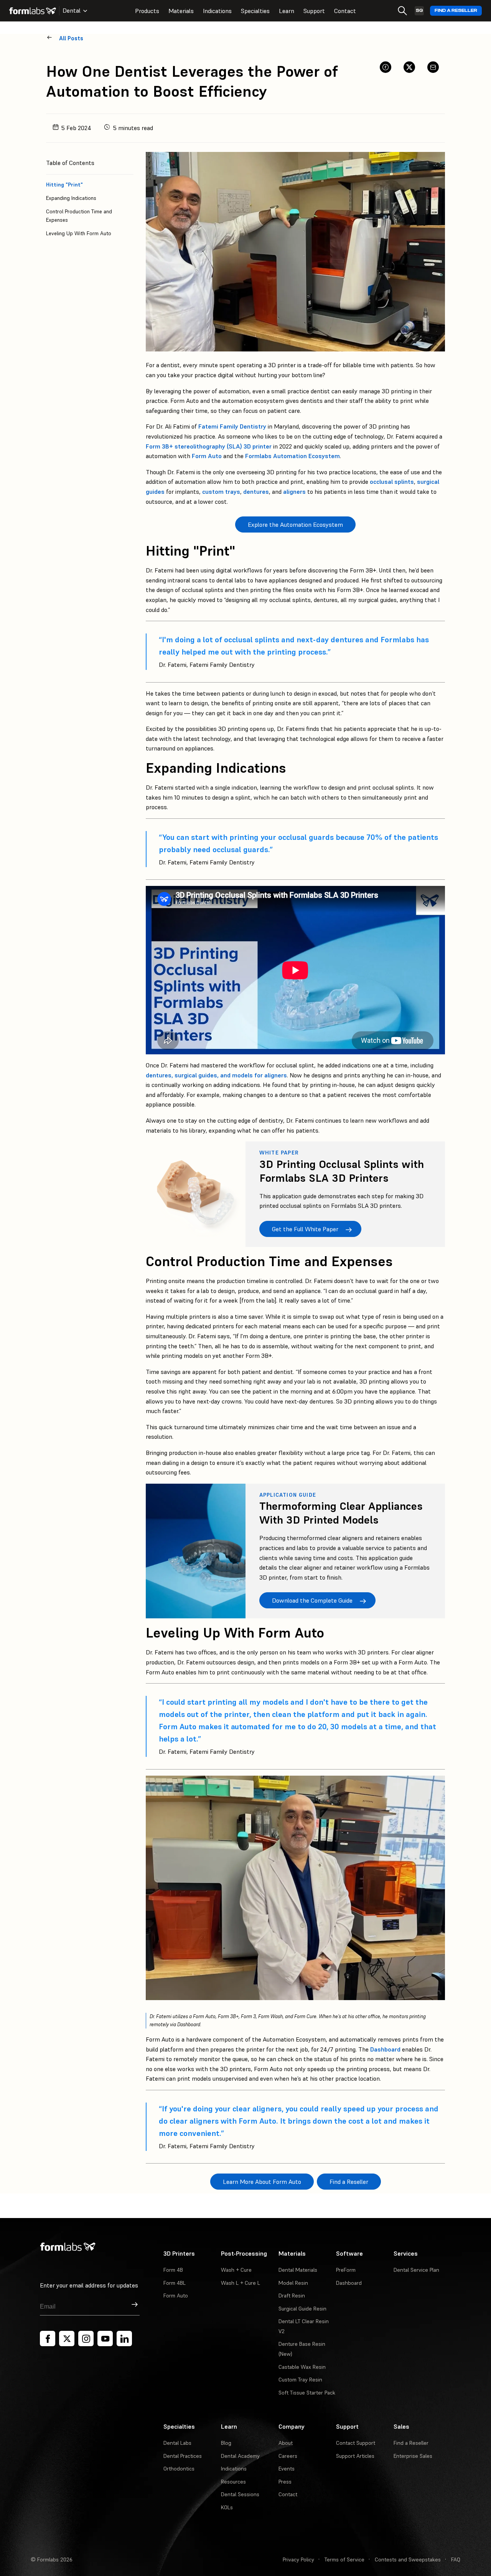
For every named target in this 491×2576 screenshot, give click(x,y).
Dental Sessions (240, 2494)
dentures (256, 491)
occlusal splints (392, 482)
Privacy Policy (298, 2560)
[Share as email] (433, 67)
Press (285, 2482)
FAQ (456, 2560)
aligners (294, 491)
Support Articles (355, 2456)
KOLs (227, 2507)
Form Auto (207, 456)
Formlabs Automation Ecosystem (292, 456)
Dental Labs (177, 2443)
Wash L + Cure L (241, 2283)
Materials (181, 11)
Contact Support (356, 2443)
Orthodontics (179, 2469)
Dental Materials (298, 2270)
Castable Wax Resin (302, 2367)
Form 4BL (175, 2283)
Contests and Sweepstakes (408, 2560)
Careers (288, 2456)
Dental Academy (240, 2456)
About (286, 2443)
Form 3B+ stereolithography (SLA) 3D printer (209, 446)
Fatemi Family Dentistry (232, 426)
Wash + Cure (236, 2270)
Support (314, 11)
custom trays (221, 491)
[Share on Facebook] (386, 67)
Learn (287, 11)
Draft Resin (292, 2296)
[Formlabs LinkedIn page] (124, 2339)
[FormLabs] (33, 11)
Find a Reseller (456, 11)
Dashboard (385, 2049)
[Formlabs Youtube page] (105, 2339)
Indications (217, 11)
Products (147, 11)
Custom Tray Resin (300, 2380)
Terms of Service (344, 2560)
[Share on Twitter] (409, 67)
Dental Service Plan (416, 2270)
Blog (226, 2443)
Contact (345, 11)
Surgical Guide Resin (302, 2309)
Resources (233, 2482)
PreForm (346, 2270)
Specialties (255, 11)
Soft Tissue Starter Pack (307, 2393)
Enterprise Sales (413, 2456)
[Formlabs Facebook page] (48, 2339)
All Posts (71, 38)
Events (287, 2469)
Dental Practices (183, 2456)
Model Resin (293, 2283)
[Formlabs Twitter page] (67, 2339)
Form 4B (173, 2270)
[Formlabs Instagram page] (86, 2339)
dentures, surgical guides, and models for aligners (216, 1075)
